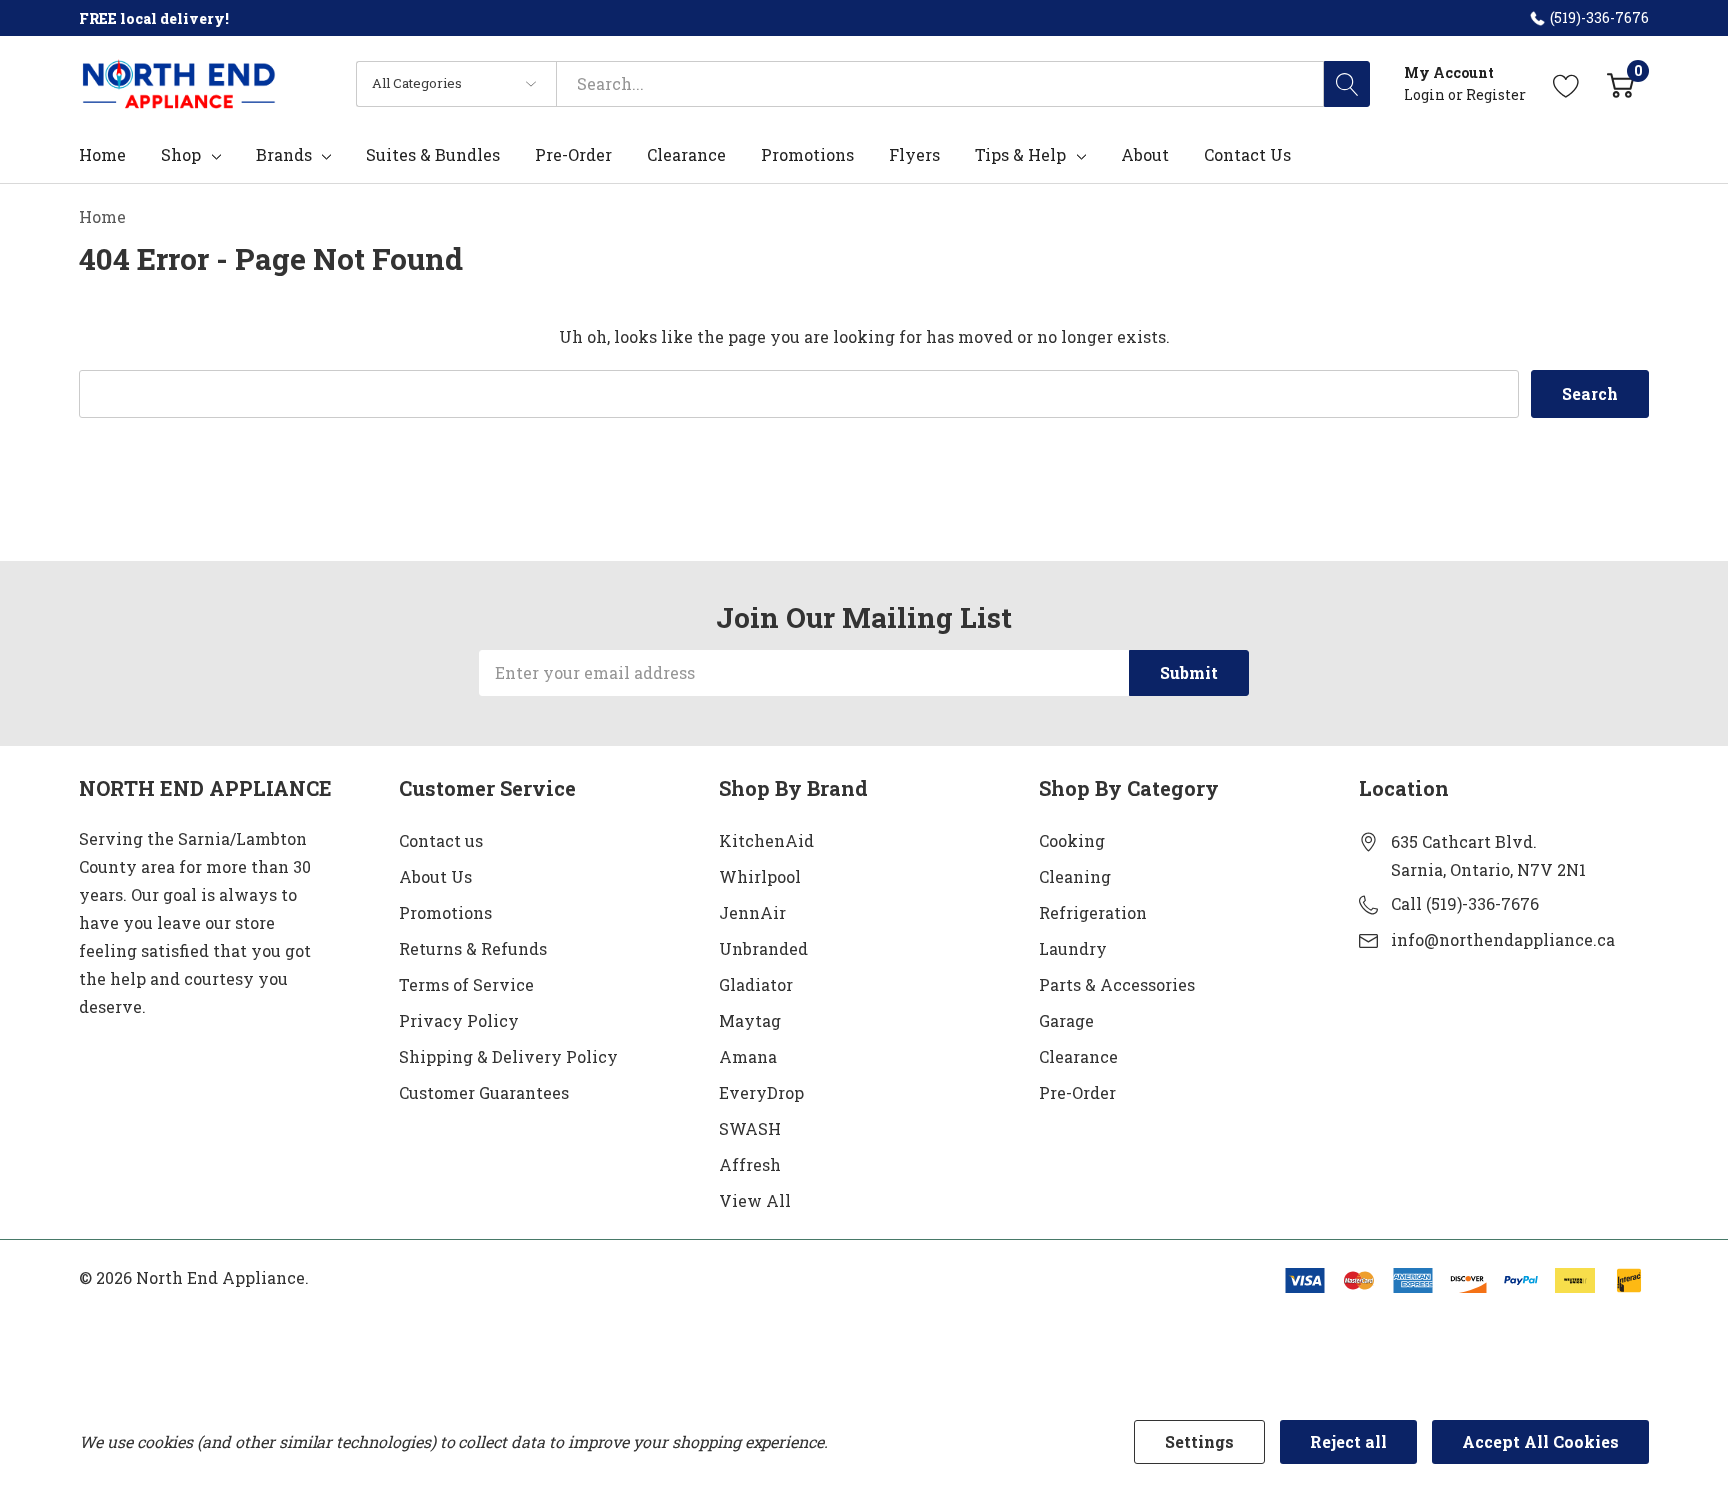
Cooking (1072, 840)
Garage (1066, 1020)
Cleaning (1075, 876)
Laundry (1073, 948)
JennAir (752, 912)
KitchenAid (766, 840)
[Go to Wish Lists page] (1566, 83)
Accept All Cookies (1540, 1441)
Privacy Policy (459, 1020)
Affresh (750, 1164)
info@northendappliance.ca (1503, 939)
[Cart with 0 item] (1620, 83)
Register (1496, 94)
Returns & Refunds (473, 948)
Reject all (1348, 1441)
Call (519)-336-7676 (1465, 903)
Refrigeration (1093, 912)
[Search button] (1347, 84)
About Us (435, 876)
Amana (748, 1056)
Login (1426, 94)
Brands (284, 155)
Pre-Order (1077, 1092)
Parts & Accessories (1117, 984)
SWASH (750, 1128)
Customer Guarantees (484, 1092)
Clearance (1078, 1056)
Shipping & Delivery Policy (508, 1056)
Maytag (750, 1020)
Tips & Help (1020, 155)
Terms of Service (466, 984)
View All (755, 1200)
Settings (1199, 1441)
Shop (181, 155)
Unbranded (763, 948)
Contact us (441, 840)
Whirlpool (760, 876)
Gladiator (756, 984)
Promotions (445, 912)
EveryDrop (761, 1092)
